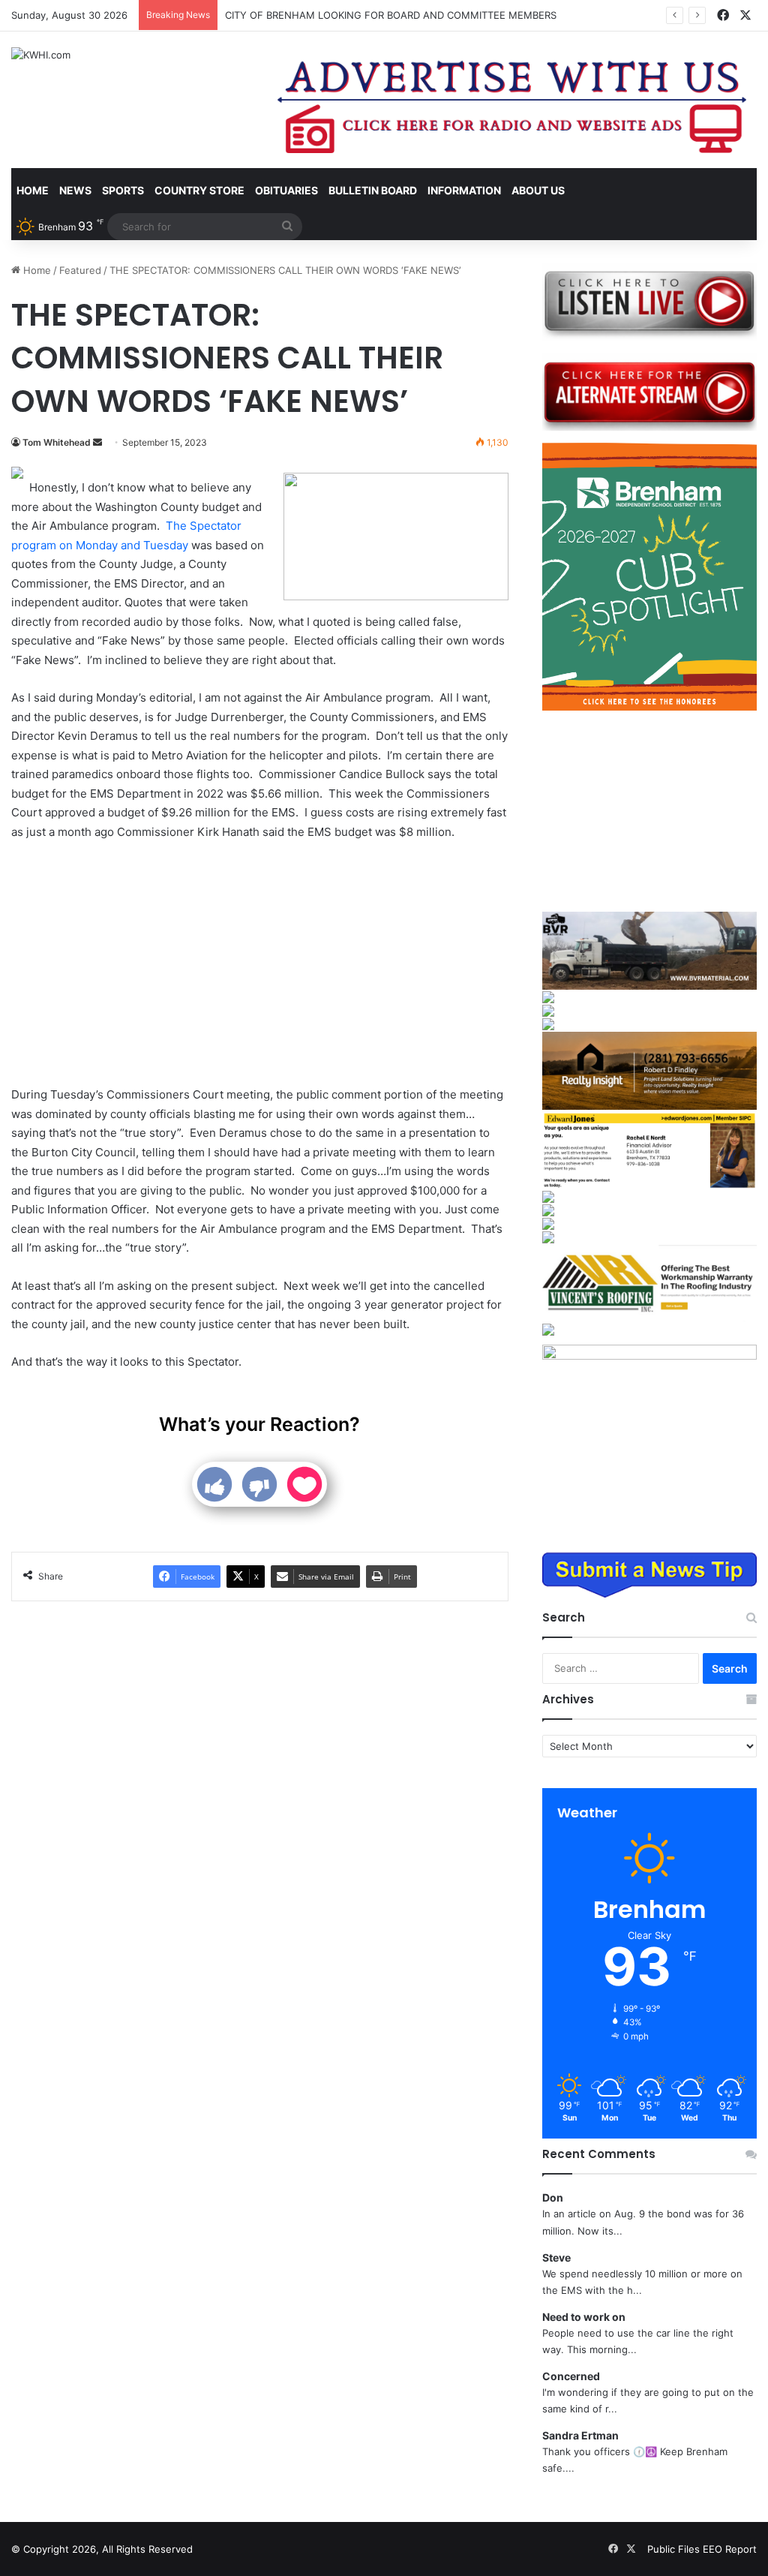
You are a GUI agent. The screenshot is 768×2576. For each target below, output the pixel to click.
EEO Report (730, 2549)
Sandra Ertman (580, 2435)
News (75, 190)
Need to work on (584, 2317)
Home (33, 190)
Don (553, 2197)
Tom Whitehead (57, 442)
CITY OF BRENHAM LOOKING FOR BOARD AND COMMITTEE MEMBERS (391, 15)
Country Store (199, 190)
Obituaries (286, 190)
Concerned (571, 2376)
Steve (556, 2257)
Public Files (675, 2549)
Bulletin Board (373, 190)
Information (464, 190)
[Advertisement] (260, 965)
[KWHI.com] (41, 55)
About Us (538, 190)
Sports (123, 190)
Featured (80, 270)
